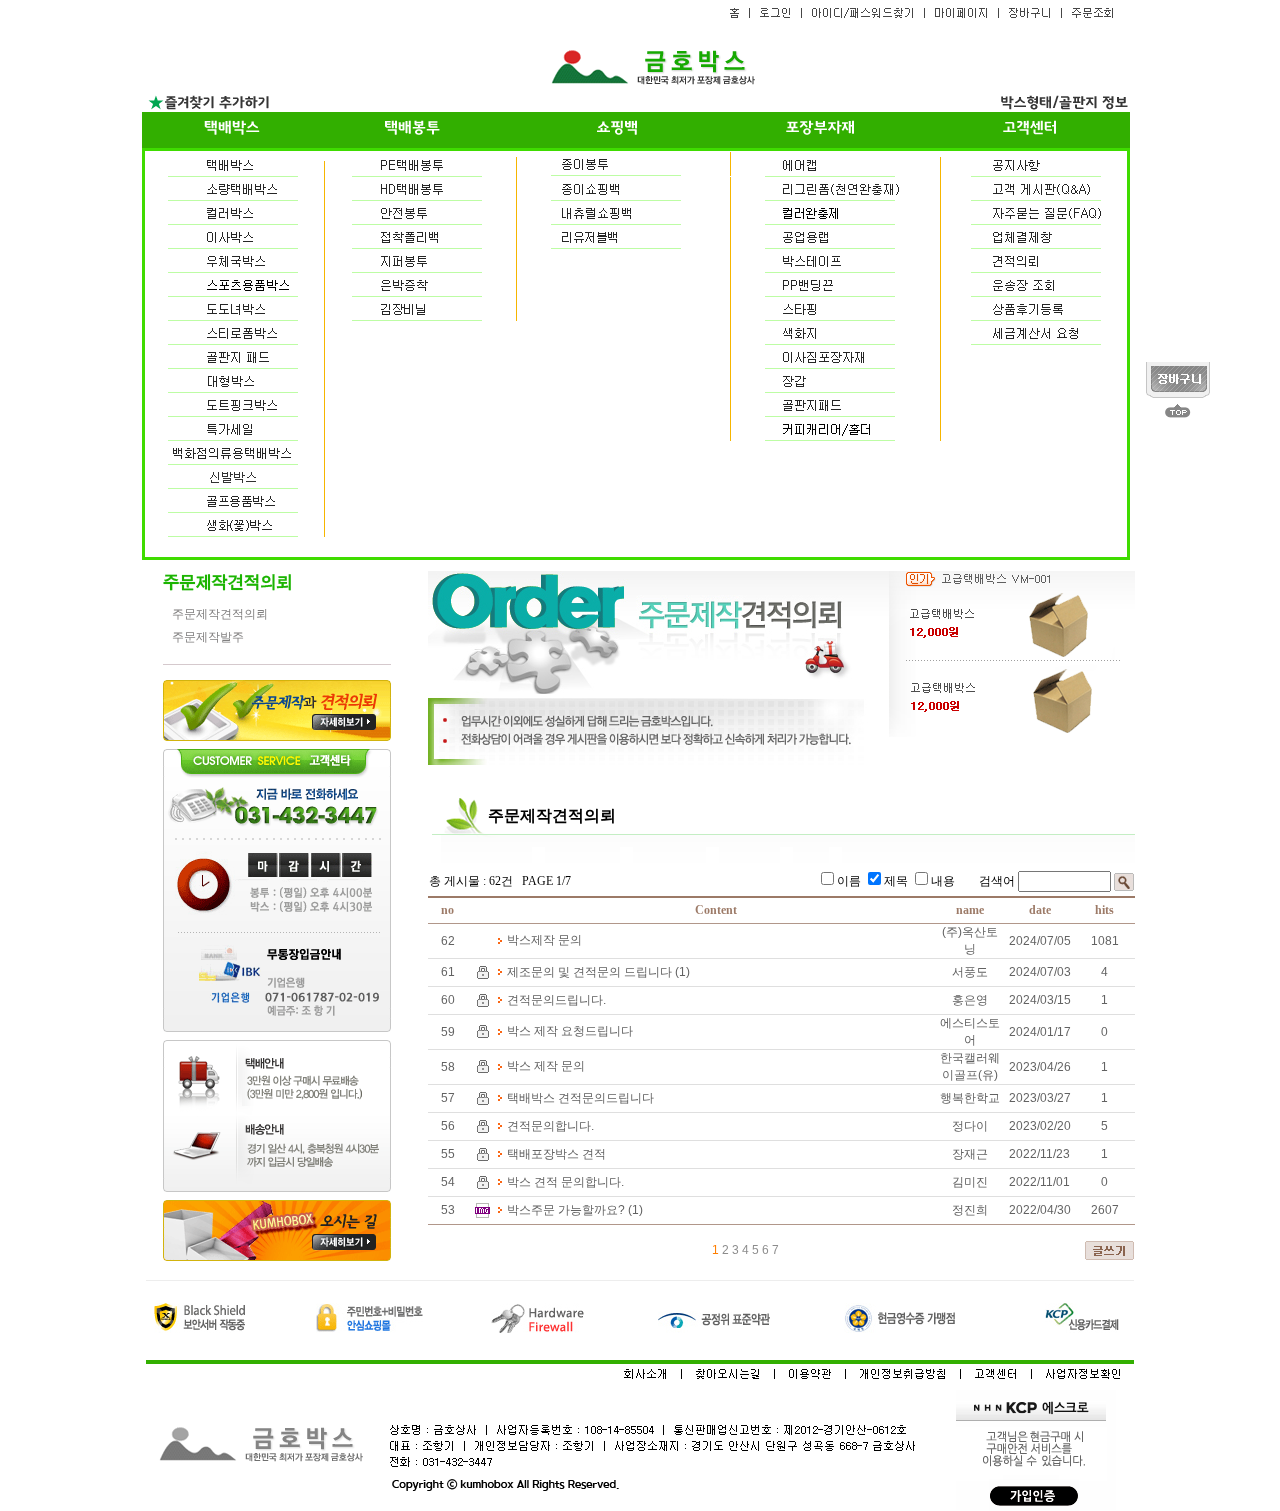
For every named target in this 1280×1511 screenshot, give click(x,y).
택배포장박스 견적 (556, 1154)
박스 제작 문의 (546, 1066)
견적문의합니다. (550, 1126)
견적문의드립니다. (556, 1000)
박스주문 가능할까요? (566, 1210)
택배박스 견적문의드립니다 (580, 1098)
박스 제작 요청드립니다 (570, 1031)
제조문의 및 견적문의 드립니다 (589, 972)
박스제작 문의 (544, 940)
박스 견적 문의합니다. (565, 1182)
